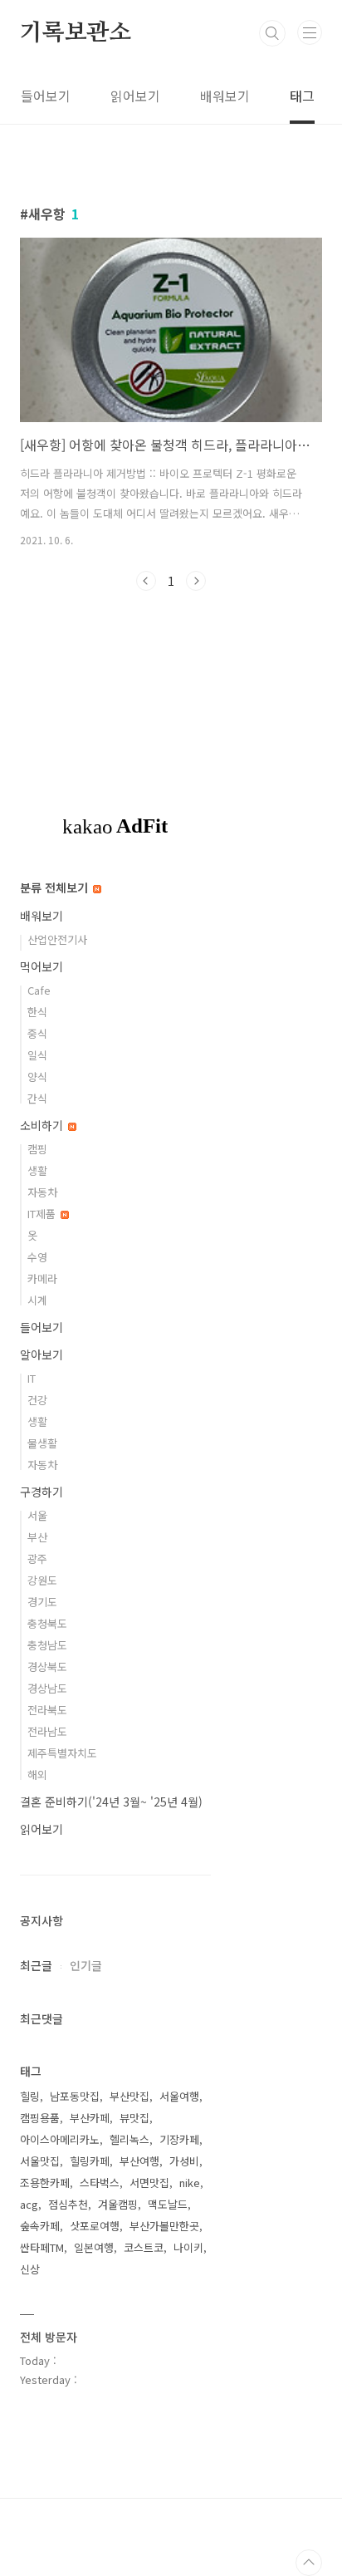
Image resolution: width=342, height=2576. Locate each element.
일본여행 (94, 2247)
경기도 (42, 1602)
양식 (37, 1077)
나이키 (188, 2247)
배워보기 (225, 96)
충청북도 (47, 1623)
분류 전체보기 (56, 887)
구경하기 (42, 1492)
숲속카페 (40, 2226)
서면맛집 (149, 2183)
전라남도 (47, 1731)
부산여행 (139, 2161)
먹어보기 (42, 966)
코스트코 (144, 2247)
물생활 (42, 1443)
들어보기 (46, 96)
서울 (37, 1515)
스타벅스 (100, 2183)
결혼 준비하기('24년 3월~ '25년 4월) (111, 1802)
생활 (37, 1170)
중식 (37, 1033)
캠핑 (37, 1149)
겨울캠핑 (118, 2204)
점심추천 (68, 2204)
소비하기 (43, 1125)
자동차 (42, 1192)
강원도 (42, 1580)
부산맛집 (129, 2096)
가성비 (184, 2161)
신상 (30, 2269)
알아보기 (42, 1354)
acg (29, 2204)
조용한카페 (45, 2183)
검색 (272, 33)
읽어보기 (135, 96)
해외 (37, 1775)
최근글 (36, 1965)
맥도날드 (168, 2204)
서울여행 (179, 2096)
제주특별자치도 (62, 1753)
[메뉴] (310, 32)
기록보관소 (76, 33)
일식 (37, 1055)
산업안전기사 (57, 939)
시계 (37, 1300)
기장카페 (179, 2139)
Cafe (39, 990)
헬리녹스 (129, 2139)
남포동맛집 (75, 2096)
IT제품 (43, 1214)
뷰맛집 (134, 2118)
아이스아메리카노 (60, 2139)
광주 (37, 1558)
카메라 (42, 1278)
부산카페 (90, 2118)
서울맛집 (40, 2161)
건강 (37, 1400)
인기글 (86, 1965)
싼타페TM (42, 2247)
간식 (37, 1098)
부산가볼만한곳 (164, 2226)
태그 (302, 96)
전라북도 (47, 1710)
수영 (37, 1257)
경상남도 (47, 1688)
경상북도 (47, 1667)
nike (190, 2183)
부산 (37, 1537)
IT (32, 1378)
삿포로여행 (95, 2226)
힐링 (30, 2096)
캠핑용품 (40, 2118)
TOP (309, 2563)
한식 (37, 1012)
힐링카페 (90, 2161)
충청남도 (47, 1645)
